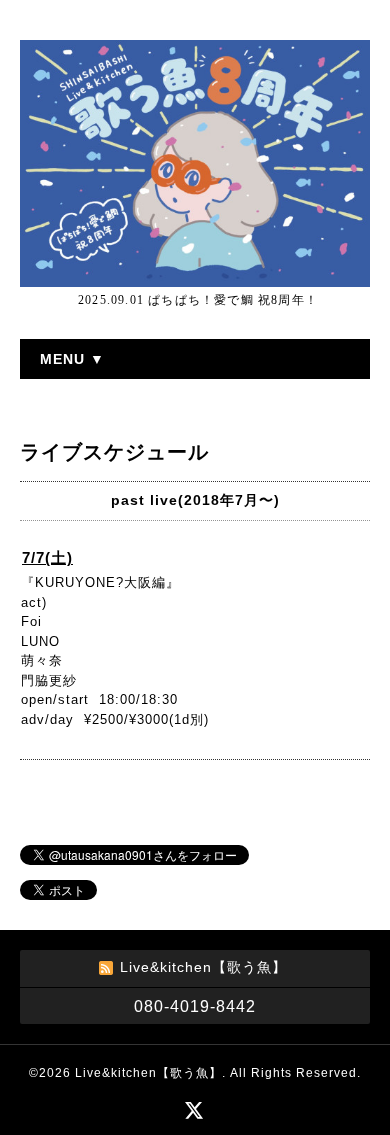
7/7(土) (47, 557)
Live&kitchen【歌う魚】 (148, 1073)
